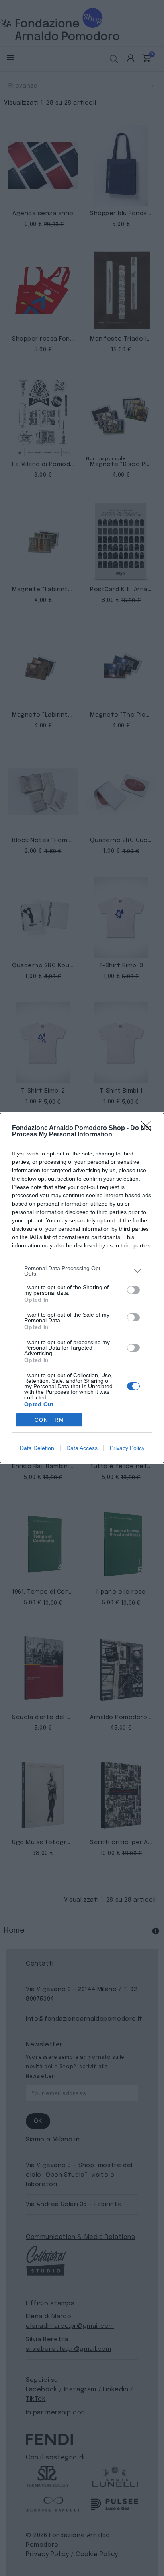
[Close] (148, 1128)
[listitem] (82, 1271)
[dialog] (82, 1288)
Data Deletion (37, 1448)
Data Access (82, 1448)
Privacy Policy (127, 1448)
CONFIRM (49, 1420)
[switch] (133, 1290)
